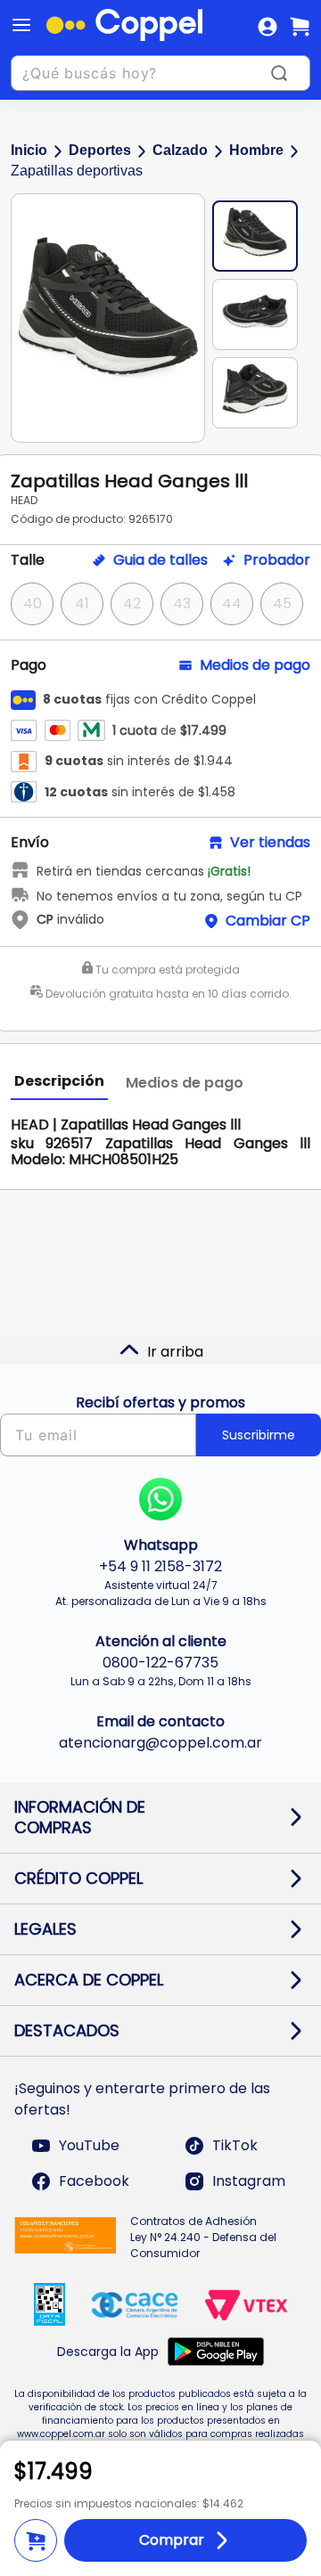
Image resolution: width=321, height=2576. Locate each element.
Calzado (180, 150)
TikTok (235, 2145)
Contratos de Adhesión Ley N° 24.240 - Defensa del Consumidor (203, 2237)
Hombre (256, 150)
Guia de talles (160, 560)
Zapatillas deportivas (77, 171)
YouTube (89, 2145)
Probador (277, 560)
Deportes (100, 150)
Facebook (94, 2181)
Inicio (29, 150)
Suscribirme (259, 1435)
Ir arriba (175, 1352)
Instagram (249, 2181)
